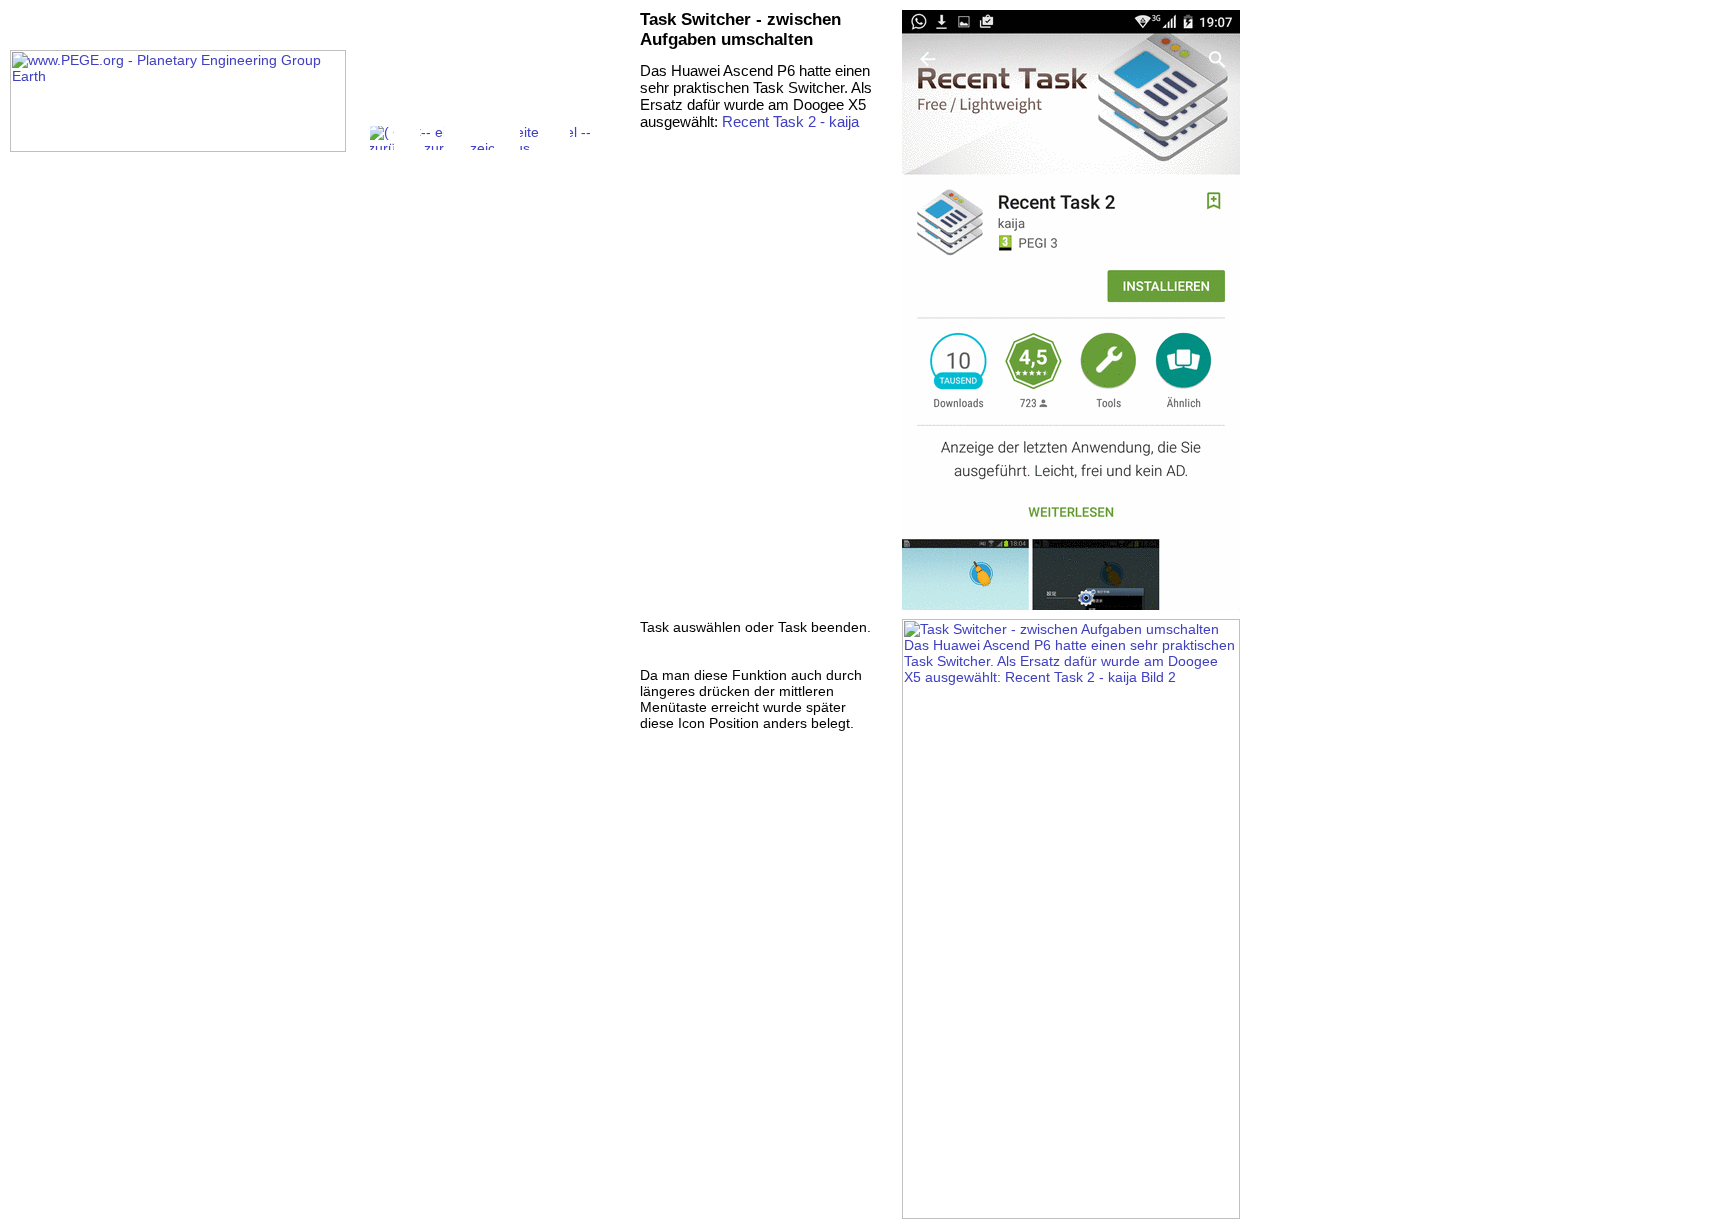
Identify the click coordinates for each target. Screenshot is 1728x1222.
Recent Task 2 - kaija (790, 121)
